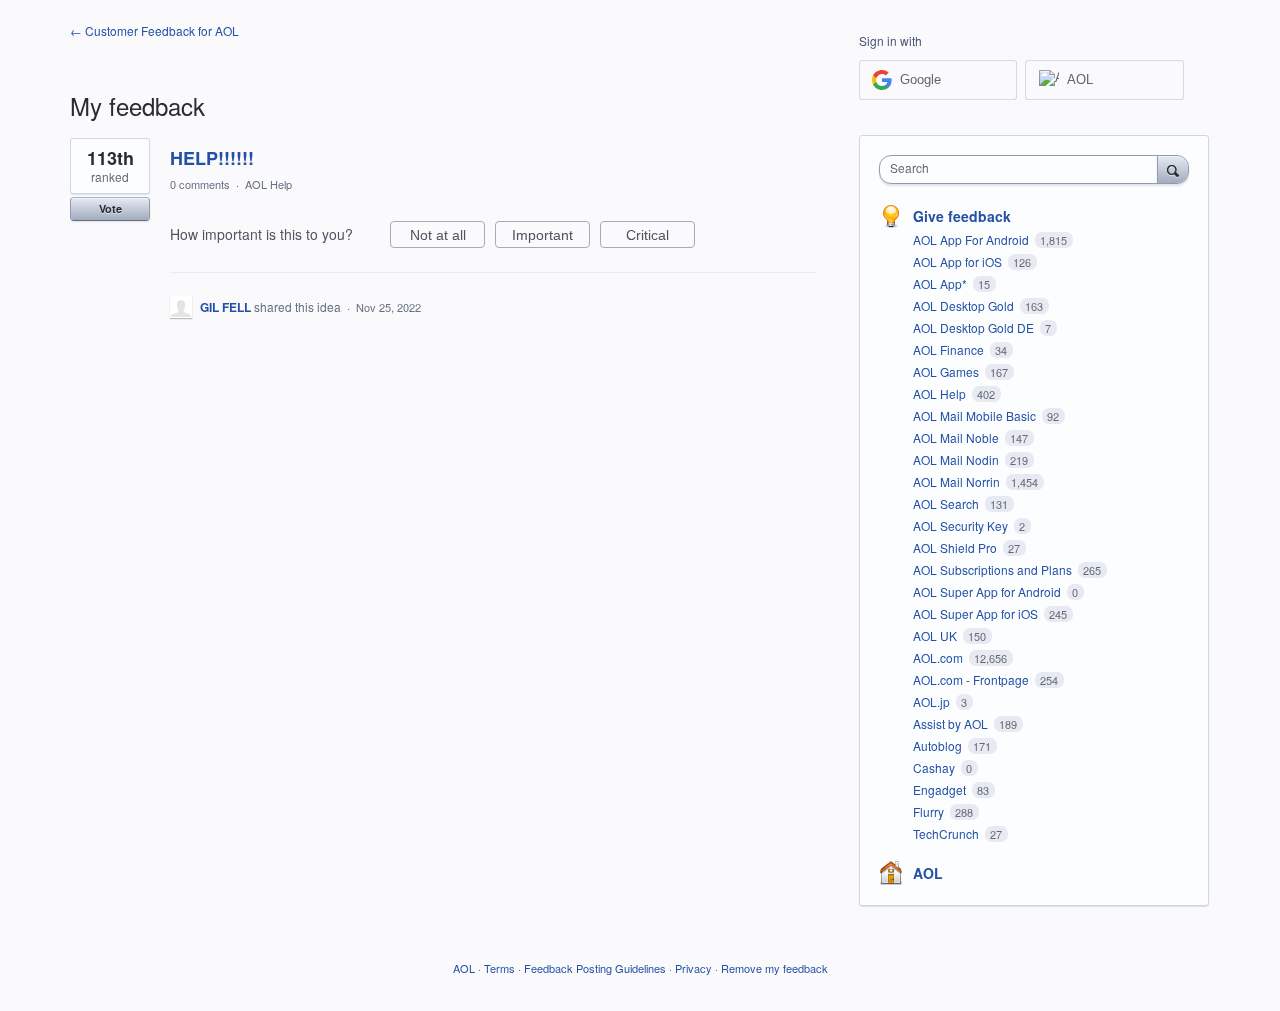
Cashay (935, 767)
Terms (499, 968)
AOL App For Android (972, 239)
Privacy (693, 968)
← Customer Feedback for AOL (154, 30)
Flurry (930, 811)
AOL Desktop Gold (965, 305)
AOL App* (941, 283)
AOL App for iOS (959, 261)
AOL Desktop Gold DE (975, 327)
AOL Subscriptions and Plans (994, 569)
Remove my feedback (774, 968)
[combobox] (1023, 169)
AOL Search (947, 503)
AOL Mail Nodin (957, 459)
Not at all (447, 237)
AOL (928, 873)
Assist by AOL (952, 723)
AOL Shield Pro (956, 547)
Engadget (941, 789)
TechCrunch (947, 833)
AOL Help (268, 184)
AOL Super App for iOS (977, 613)
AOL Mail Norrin (958, 481)
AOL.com (939, 657)
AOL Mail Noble (957, 437)
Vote (110, 208)
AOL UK (936, 635)
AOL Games (947, 371)
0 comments (200, 184)
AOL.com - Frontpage (972, 679)
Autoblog (939, 745)
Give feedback (962, 216)
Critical (660, 237)
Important (551, 237)
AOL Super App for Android (988, 591)
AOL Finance (950, 349)
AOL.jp (933, 701)
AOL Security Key (962, 525)
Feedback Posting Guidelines (595, 968)
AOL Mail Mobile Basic (976, 415)
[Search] (1173, 169)
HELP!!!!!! (212, 158)
